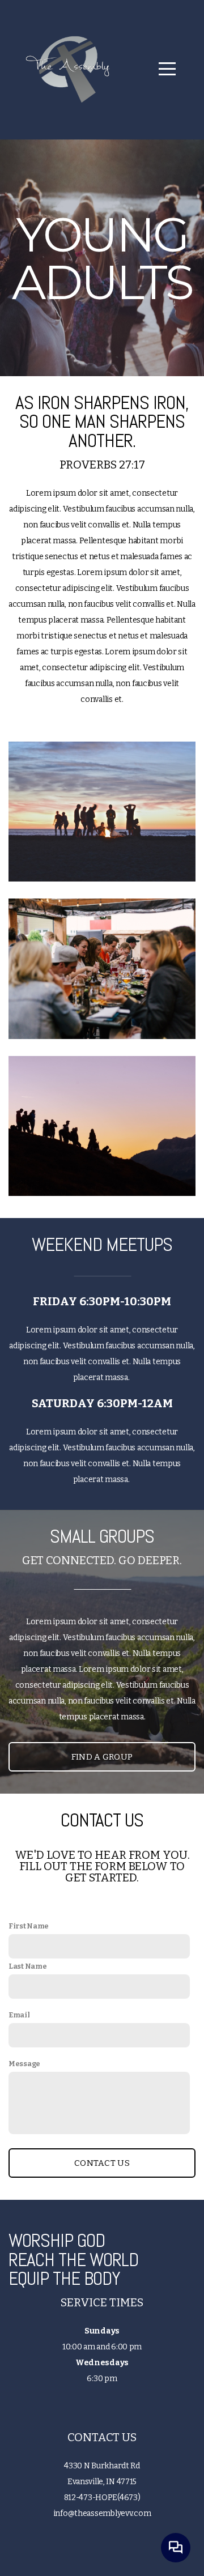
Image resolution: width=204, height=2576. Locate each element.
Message (24, 2064)
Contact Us (102, 2163)
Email (19, 2015)
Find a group (102, 1757)
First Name (29, 1926)
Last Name (27, 1966)
